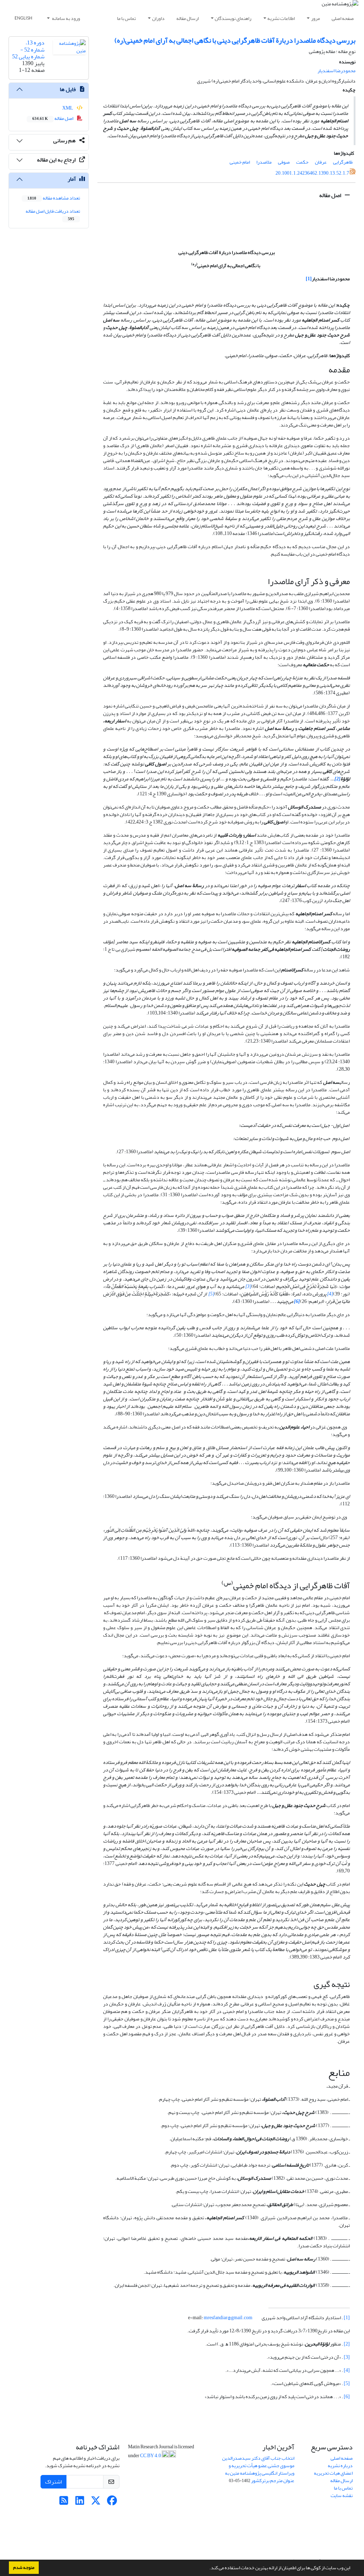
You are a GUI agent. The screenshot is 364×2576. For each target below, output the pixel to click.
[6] (347, 2397)
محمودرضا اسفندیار (336, 71)
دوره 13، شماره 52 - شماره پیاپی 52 (28, 49)
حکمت (302, 162)
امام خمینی (240, 162)
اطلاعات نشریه (281, 18)
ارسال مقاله (188, 18)
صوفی (284, 162)
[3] (347, 2357)
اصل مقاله (331, 195)
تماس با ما (126, 18)
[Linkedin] (80, 2503)
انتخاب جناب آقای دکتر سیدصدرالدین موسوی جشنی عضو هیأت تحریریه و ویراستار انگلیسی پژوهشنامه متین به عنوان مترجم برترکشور (258, 2469)
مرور (315, 18)
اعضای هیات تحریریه (333, 2473)
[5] (347, 2383)
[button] (208, 2569)
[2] (347, 2344)
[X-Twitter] (96, 2503)
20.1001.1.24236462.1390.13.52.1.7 (312, 173)
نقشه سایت (342, 2495)
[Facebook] (112, 2503)
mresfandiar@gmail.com (228, 2318)
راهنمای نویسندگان (233, 18)
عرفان (321, 162)
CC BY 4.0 (151, 2456)
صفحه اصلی (343, 18)
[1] (347, 2318)
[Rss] (64, 2503)
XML (68, 108)
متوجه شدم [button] (24, 2567)
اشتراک (53, 2482)
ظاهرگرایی (343, 162)
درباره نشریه (340, 2466)
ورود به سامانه (66, 18)
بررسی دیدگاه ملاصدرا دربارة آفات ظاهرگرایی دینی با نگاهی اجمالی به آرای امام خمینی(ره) (235, 40)
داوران (158, 18)
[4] (347, 2370)
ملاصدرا (264, 162)
